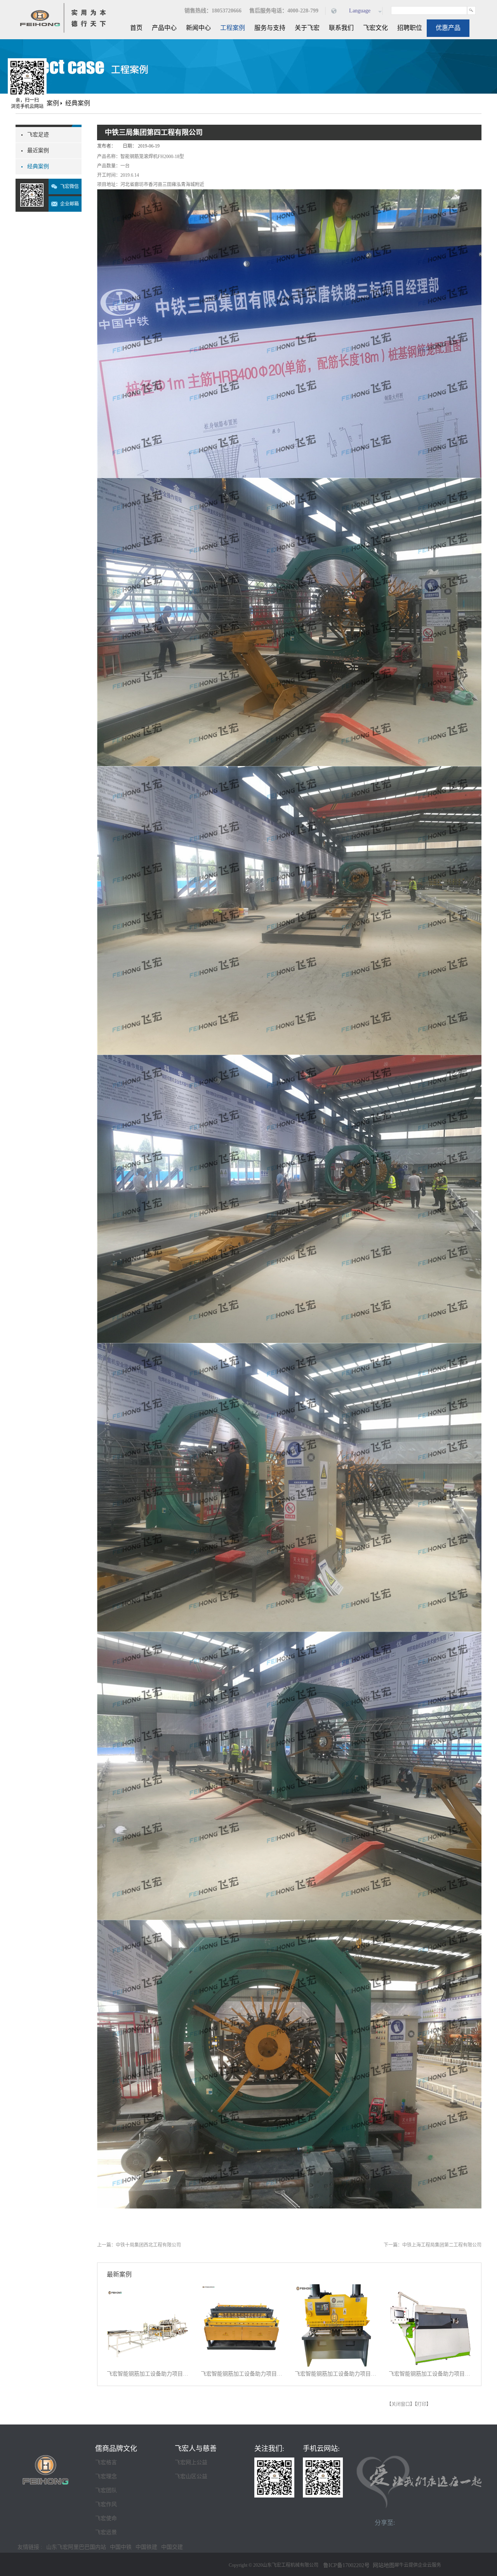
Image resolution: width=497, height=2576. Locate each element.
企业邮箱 (70, 204)
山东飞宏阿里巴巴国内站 (76, 2547)
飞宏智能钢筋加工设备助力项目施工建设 (149, 2374)
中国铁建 (146, 2547)
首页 (136, 28)
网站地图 (382, 2565)
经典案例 (78, 103)
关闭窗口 (401, 2404)
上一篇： (139, 2245)
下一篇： (433, 2245)
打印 (422, 2404)
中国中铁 (121, 2547)
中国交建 (172, 2547)
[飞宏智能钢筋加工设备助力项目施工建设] (149, 2289)
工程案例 (47, 103)
